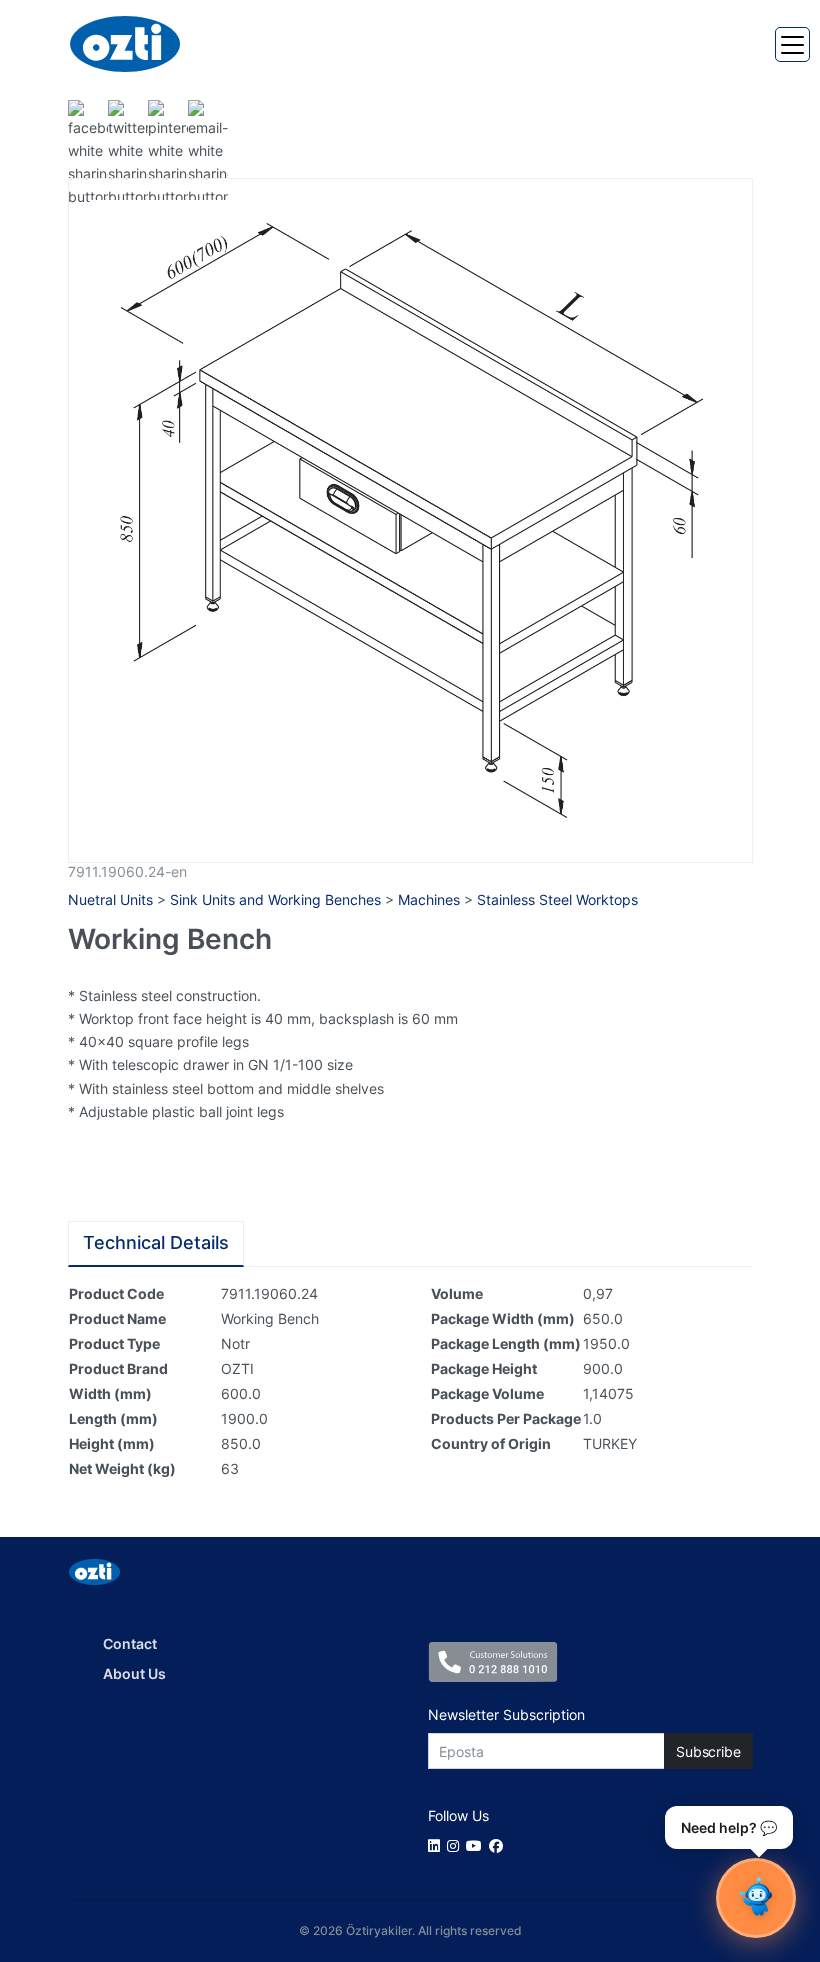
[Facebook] (499, 1845)
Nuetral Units (110, 899)
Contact (130, 1643)
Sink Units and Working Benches (275, 899)
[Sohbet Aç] (756, 1898)
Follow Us (458, 1815)
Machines (429, 899)
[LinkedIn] (437, 1845)
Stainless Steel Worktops (557, 899)
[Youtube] (477, 1845)
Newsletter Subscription (506, 1714)
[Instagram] (456, 1845)
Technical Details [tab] (156, 1242)
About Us (134, 1673)
